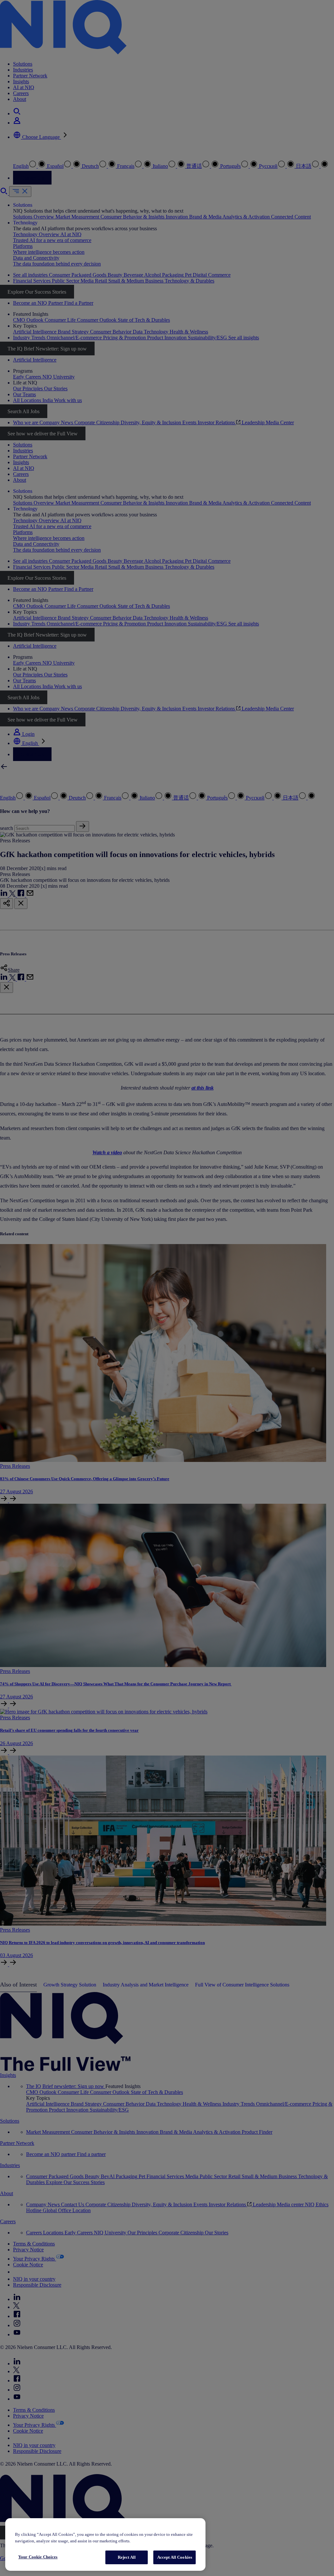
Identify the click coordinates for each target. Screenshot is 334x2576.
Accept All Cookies (175, 2557)
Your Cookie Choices (38, 2557)
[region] (105, 2544)
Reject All (127, 2557)
